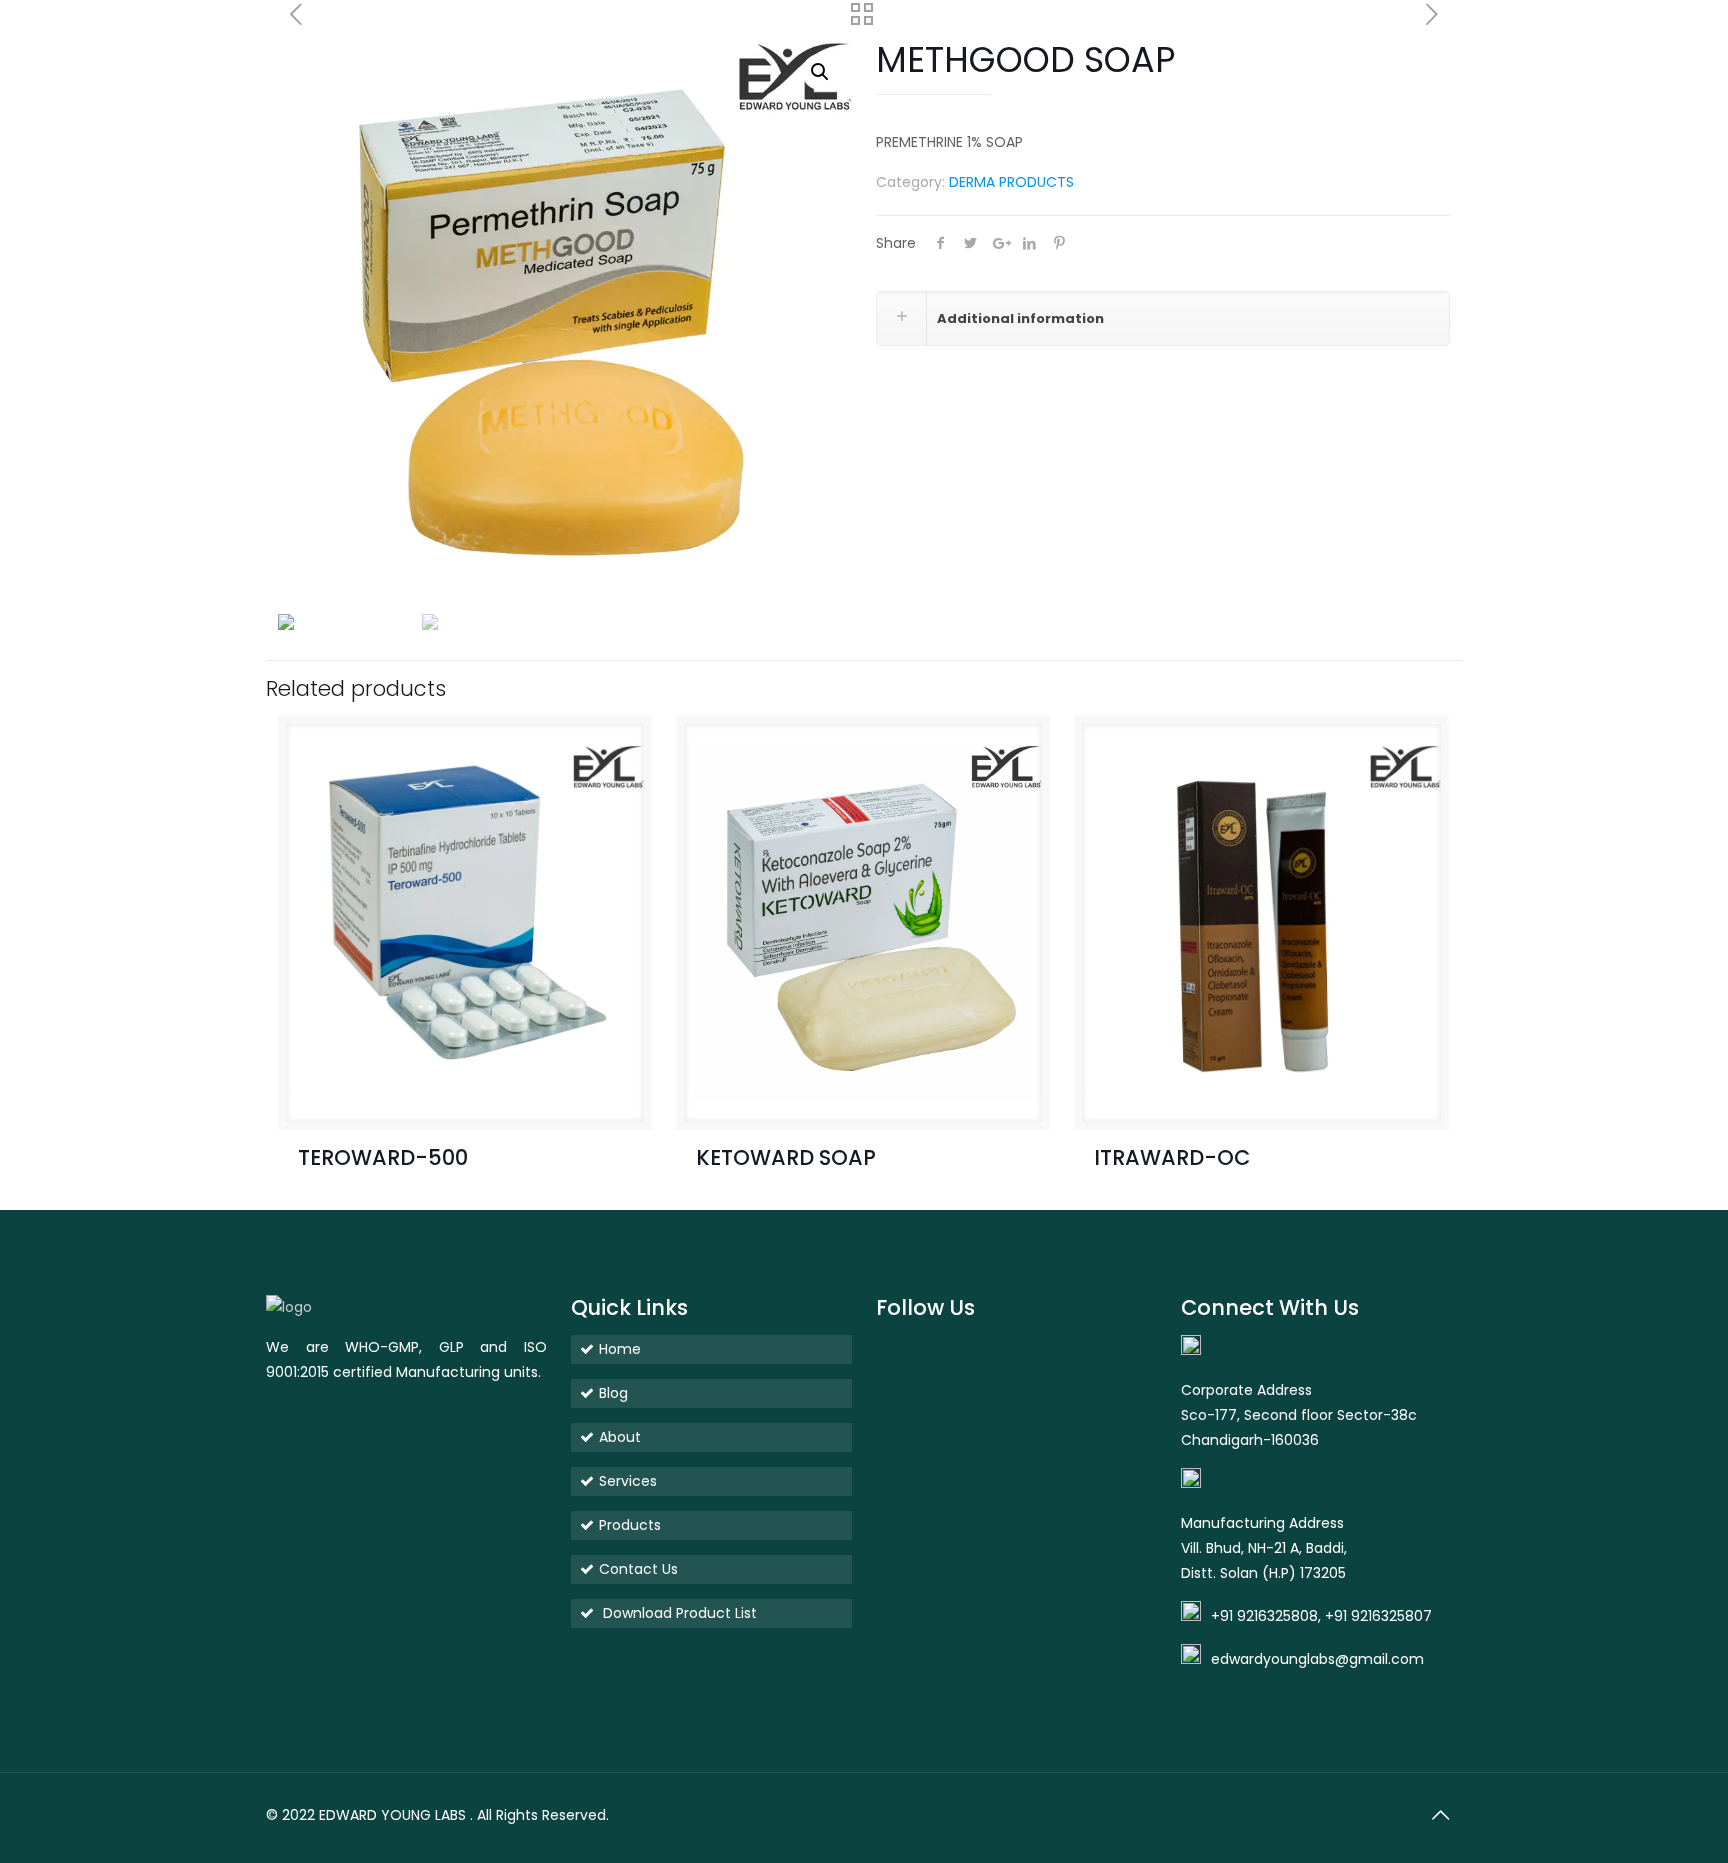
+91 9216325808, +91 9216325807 (1321, 1616)
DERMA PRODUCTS (1011, 182)
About (620, 1437)
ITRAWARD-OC (1172, 1157)
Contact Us (638, 1569)
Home (620, 1349)
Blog (613, 1393)
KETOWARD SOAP (786, 1157)
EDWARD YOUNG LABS (392, 1815)
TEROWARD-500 (383, 1157)
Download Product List (678, 1613)
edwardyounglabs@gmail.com (1317, 1659)
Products (630, 1525)
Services (628, 1481)
